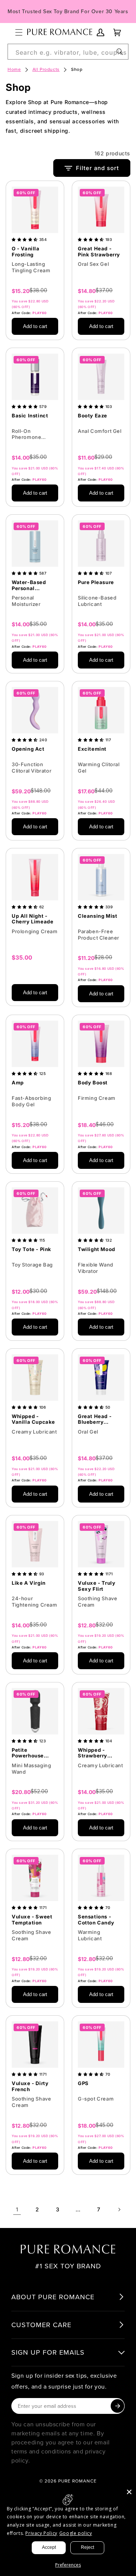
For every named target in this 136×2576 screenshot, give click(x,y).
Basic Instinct (30, 416)
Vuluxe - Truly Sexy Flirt (97, 1586)
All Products (46, 69)
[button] (19, 32)
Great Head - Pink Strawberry (99, 252)
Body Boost (93, 1083)
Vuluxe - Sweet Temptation (32, 1920)
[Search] (120, 52)
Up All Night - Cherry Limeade (32, 919)
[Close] (129, 2492)
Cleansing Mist (97, 916)
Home (14, 69)
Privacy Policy (41, 2533)
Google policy (76, 2533)
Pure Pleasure (96, 582)
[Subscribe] (117, 2406)
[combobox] (68, 52)
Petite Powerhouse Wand (28, 1753)
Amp (18, 1083)
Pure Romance (77, 2481)
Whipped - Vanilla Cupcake (33, 1419)
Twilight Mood (97, 1249)
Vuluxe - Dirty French (30, 2086)
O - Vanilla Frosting (26, 252)
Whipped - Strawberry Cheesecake (94, 1753)
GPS (83, 2083)
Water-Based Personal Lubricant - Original (29, 585)
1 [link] (17, 2209)
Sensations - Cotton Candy (96, 1920)
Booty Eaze (93, 416)
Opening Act (28, 749)
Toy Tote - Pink (32, 1249)
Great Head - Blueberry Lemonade (95, 1419)
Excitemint (92, 749)
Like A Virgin (29, 1583)
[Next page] (119, 2210)
